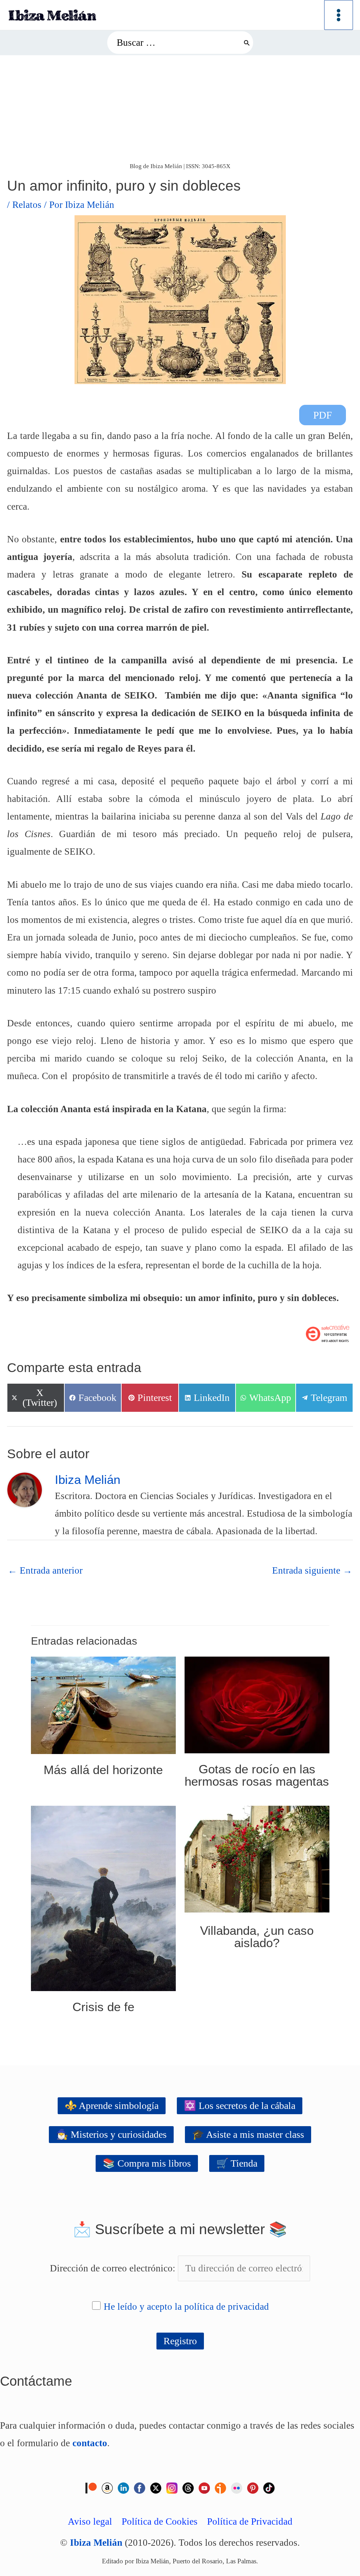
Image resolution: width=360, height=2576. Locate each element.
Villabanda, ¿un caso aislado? (257, 1937)
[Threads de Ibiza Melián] (188, 2487)
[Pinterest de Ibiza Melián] (253, 2487)
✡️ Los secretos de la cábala (240, 2106)
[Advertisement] (180, 108)
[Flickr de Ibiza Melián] (237, 2487)
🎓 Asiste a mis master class (248, 2134)
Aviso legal (90, 2521)
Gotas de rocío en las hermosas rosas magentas (257, 1775)
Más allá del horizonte (103, 1770)
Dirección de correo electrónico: (114, 2268)
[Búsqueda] (247, 42)
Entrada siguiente (312, 1570)
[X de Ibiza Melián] (156, 2487)
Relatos (27, 205)
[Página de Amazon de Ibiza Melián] (107, 2487)
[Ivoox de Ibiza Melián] (220, 2487)
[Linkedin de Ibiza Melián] (123, 2487)
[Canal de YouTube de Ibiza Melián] (204, 2487)
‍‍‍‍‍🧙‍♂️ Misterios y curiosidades (111, 2134)
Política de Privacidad (250, 2521)
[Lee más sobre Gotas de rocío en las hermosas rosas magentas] (257, 1704)
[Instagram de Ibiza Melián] (172, 2487)
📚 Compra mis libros (147, 2163)
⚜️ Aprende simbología (112, 2106)
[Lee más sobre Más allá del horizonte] (103, 1704)
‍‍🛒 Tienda (237, 2163)
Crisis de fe (103, 2007)
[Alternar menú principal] (339, 15)
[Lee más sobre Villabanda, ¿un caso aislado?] (257, 1859)
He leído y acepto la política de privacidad (186, 2307)
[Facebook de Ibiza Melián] (140, 2487)
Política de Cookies (160, 2521)
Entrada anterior (45, 1570)
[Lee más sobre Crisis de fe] (103, 1898)
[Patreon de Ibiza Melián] (91, 2487)
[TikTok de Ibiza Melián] (269, 2487)
